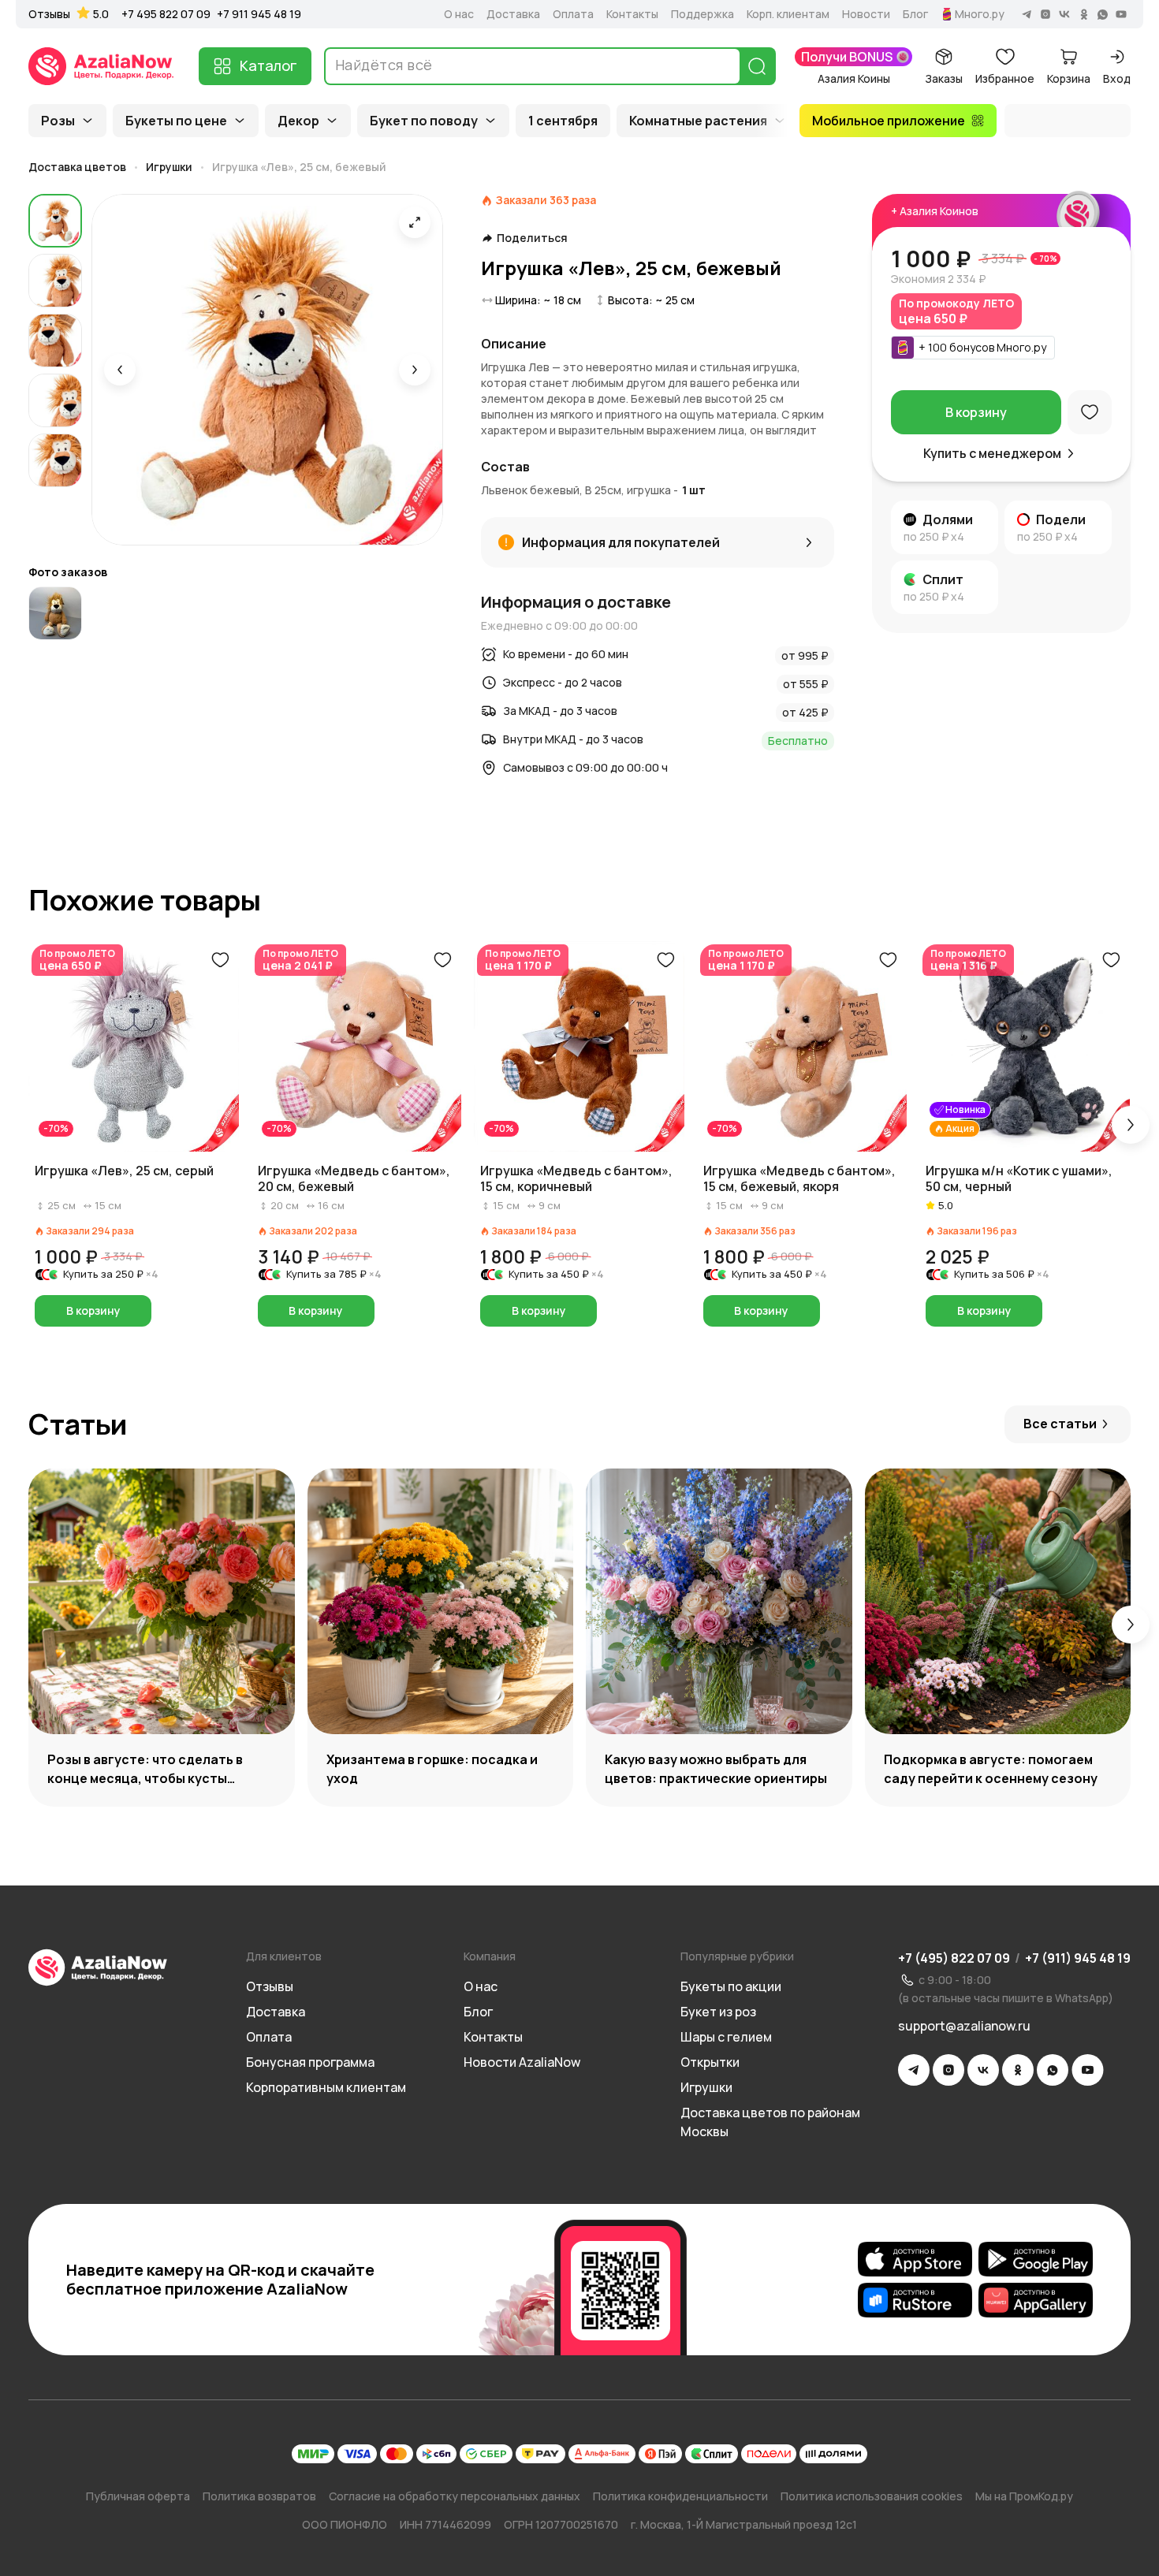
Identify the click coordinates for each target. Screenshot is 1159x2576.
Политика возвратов (259, 2496)
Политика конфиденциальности (680, 2496)
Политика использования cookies (872, 2496)
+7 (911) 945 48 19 (1078, 1958)
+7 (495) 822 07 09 (954, 1958)
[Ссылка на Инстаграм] (948, 2070)
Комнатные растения (698, 121)
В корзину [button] (93, 1310)
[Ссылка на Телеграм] (914, 2070)
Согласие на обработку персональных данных (455, 2496)
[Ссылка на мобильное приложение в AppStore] (915, 2259)
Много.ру (980, 14)
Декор (298, 121)
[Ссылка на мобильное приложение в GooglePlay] (1036, 2259)
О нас (459, 14)
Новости (866, 14)
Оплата (573, 14)
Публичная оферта (138, 2496)
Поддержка (702, 14)
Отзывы (49, 14)
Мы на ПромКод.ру (1024, 2496)
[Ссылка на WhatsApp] (1053, 2070)
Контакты (632, 14)
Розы (58, 121)
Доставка (513, 14)
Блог (915, 14)
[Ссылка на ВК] (983, 2070)
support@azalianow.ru (964, 2026)
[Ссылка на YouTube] (1088, 2070)
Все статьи (1060, 1424)
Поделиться (532, 238)
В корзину (976, 412)
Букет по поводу (424, 121)
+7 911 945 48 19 (259, 14)
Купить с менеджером (992, 453)
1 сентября (563, 121)
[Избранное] (1090, 412)
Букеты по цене (176, 121)
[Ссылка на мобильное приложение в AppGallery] (1036, 2300)
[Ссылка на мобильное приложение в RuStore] (915, 2300)
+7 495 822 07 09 (166, 14)
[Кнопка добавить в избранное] (220, 960)
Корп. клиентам (788, 14)
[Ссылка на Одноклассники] (1018, 2070)
